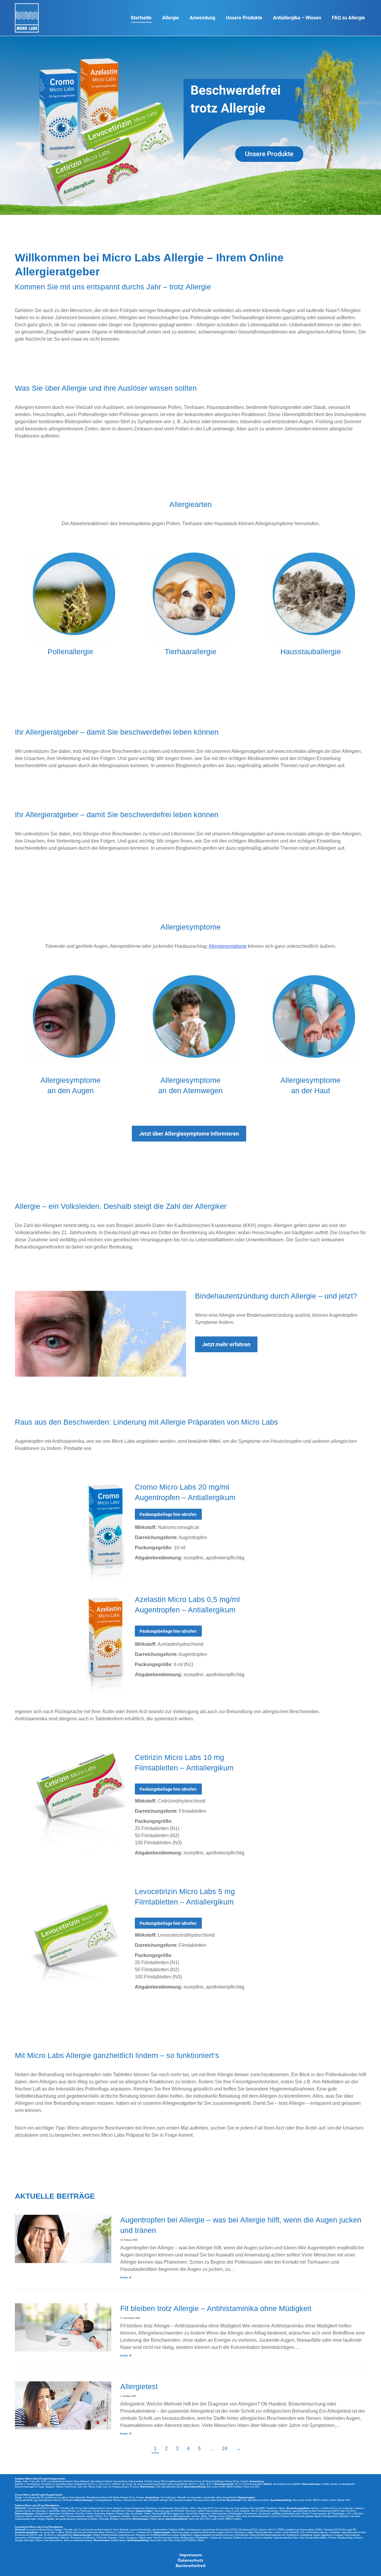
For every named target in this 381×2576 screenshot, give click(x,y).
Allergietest (139, 2386)
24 (225, 2449)
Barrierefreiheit (191, 2566)
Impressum (191, 2555)
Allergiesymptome (228, 946)
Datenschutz (190, 2560)
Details (124, 2278)
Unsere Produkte (269, 154)
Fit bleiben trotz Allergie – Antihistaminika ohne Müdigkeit (216, 2308)
